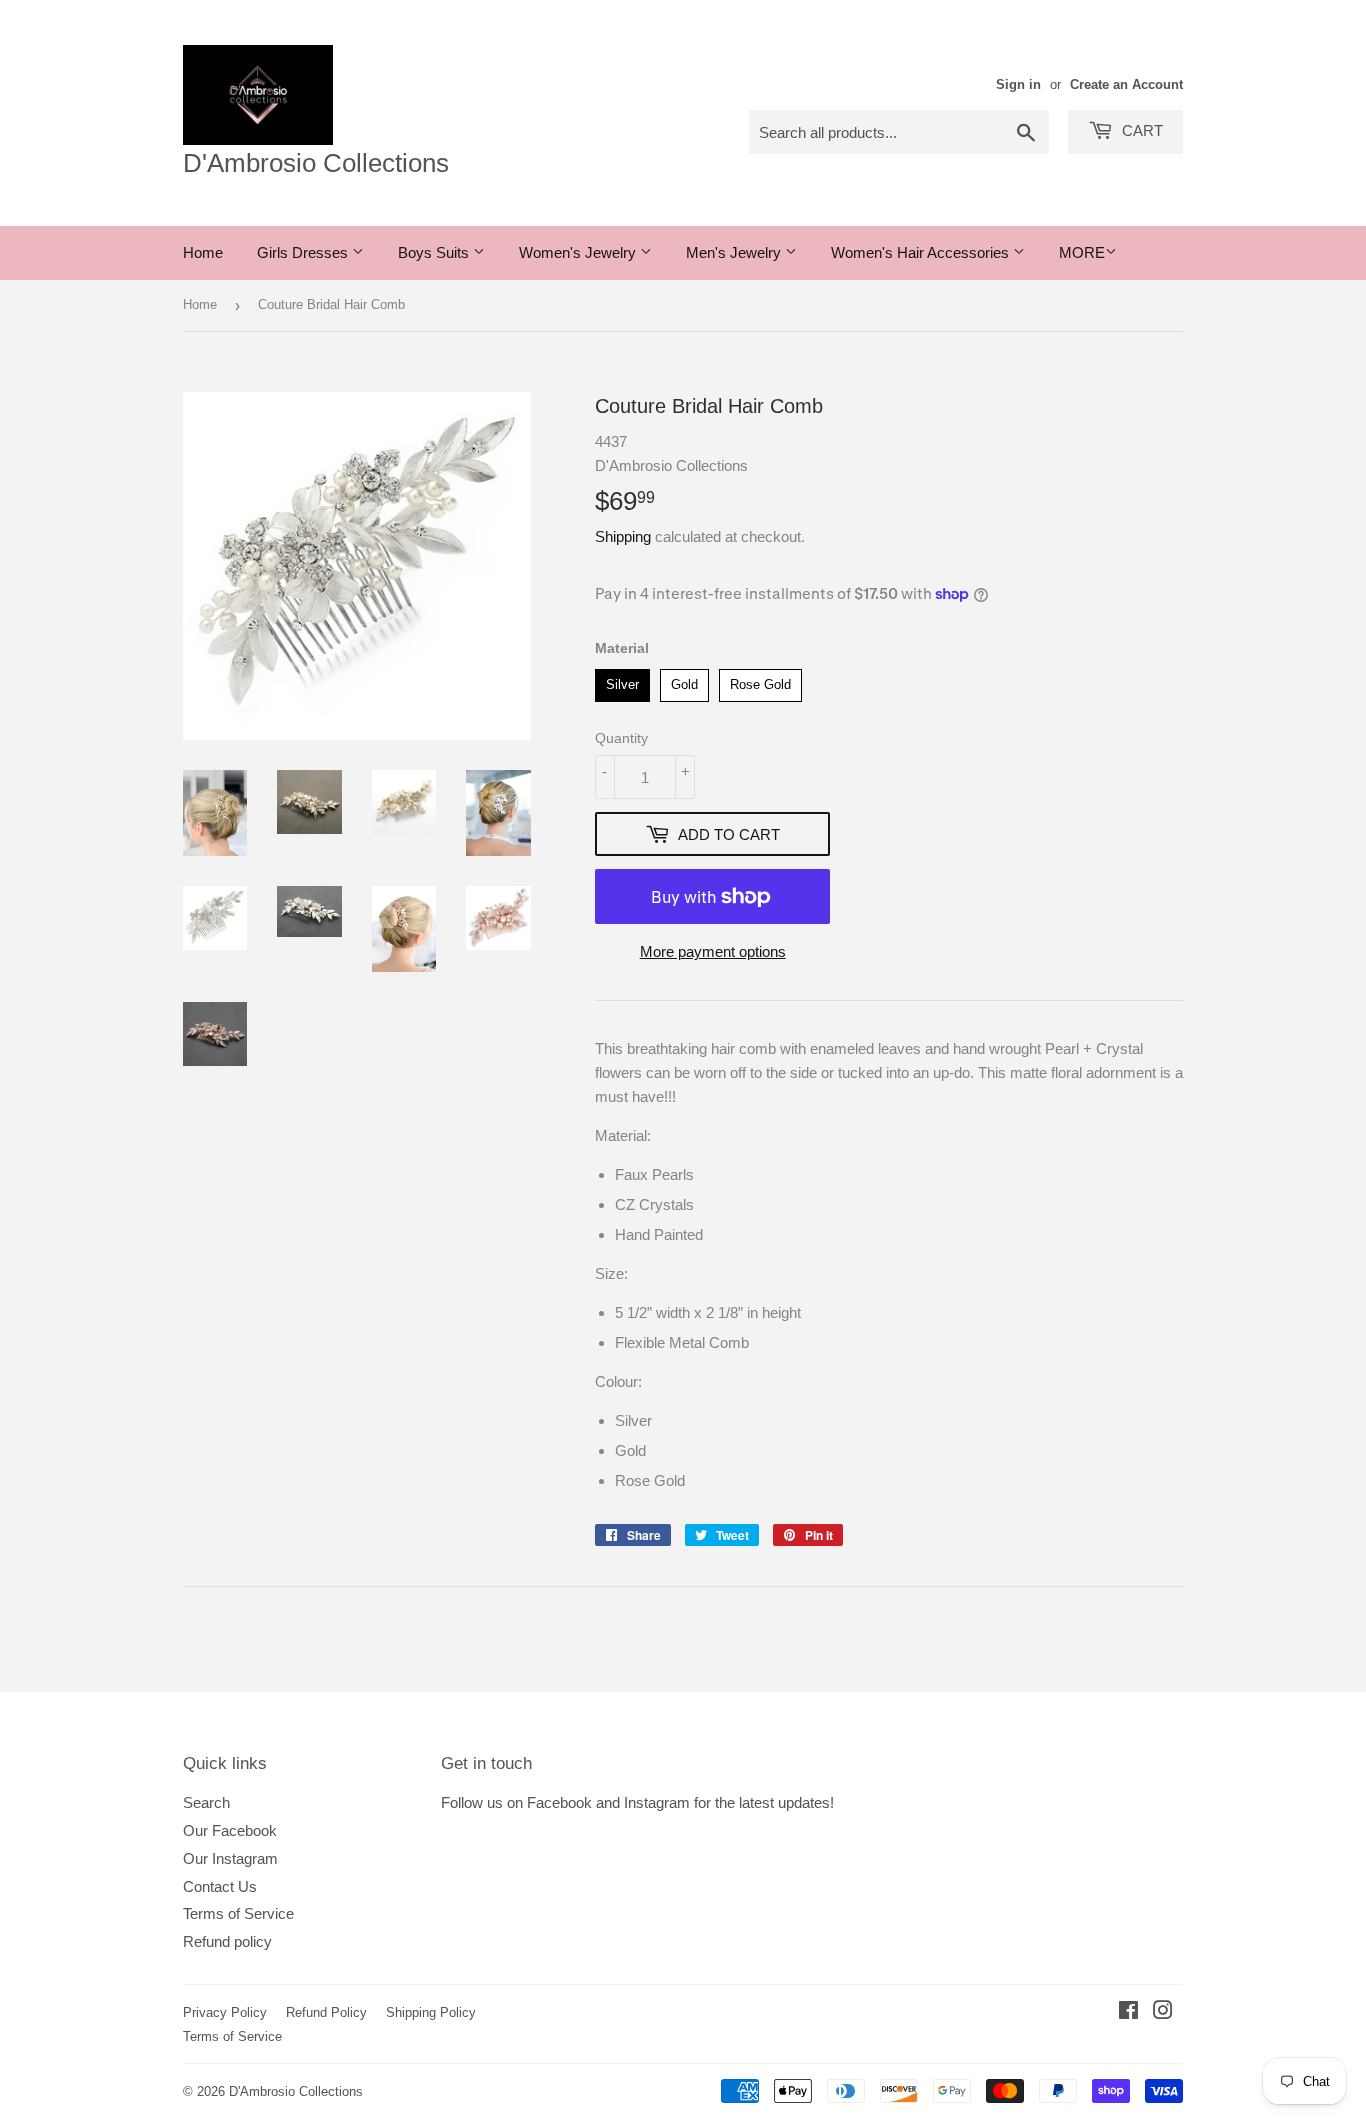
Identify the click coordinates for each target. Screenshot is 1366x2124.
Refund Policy (326, 2012)
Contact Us (220, 1886)
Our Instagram (230, 1858)
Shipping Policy (431, 2012)
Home (203, 252)
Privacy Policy (225, 2012)
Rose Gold (760, 680)
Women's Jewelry (579, 252)
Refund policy (227, 1941)
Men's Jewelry (735, 252)
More (1082, 252)
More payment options (713, 951)
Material (622, 648)
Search (206, 1802)
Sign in (1018, 84)
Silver (622, 680)
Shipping (623, 536)
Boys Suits (435, 252)
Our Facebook (230, 1830)
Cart (1140, 130)
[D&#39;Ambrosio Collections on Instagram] (1163, 2012)
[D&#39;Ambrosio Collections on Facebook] (1128, 2012)
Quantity (621, 738)
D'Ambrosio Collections (316, 163)
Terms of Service (238, 1913)
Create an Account (1126, 84)
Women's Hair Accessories (922, 252)
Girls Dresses (304, 252)
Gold (685, 680)
